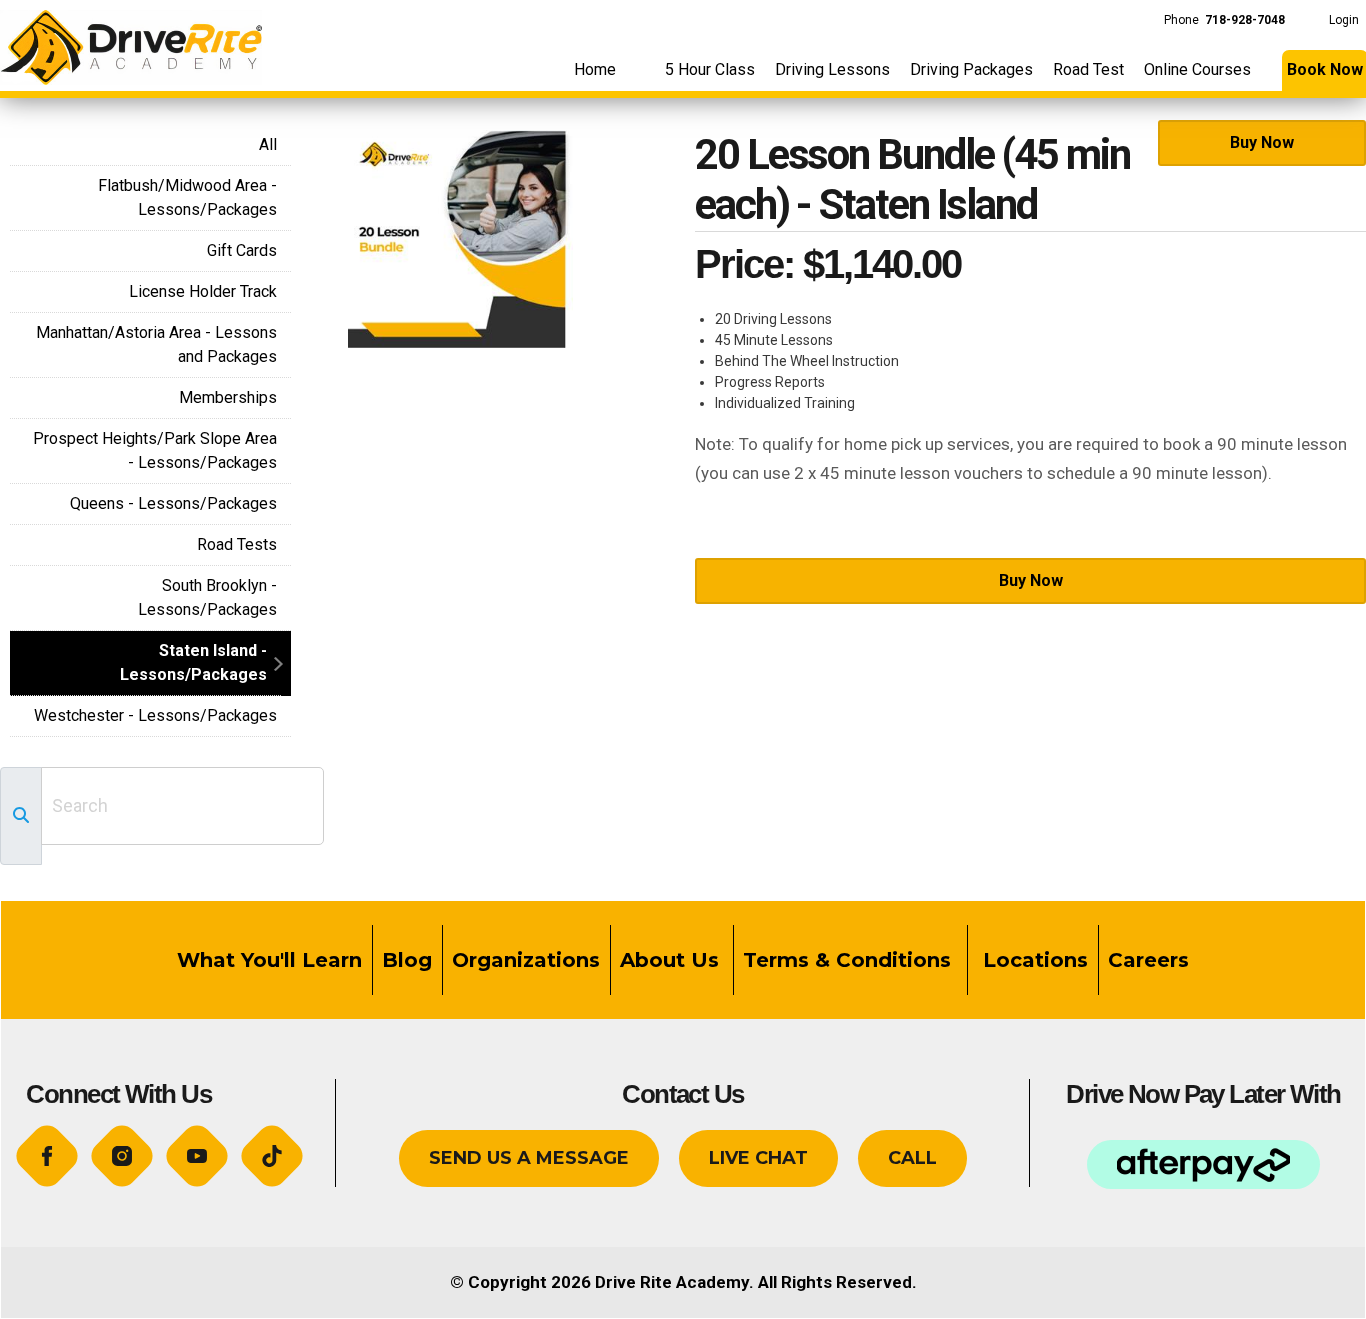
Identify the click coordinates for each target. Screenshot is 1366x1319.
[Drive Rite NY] (131, 41)
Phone (1224, 20)
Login (1344, 20)
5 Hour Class (710, 69)
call (912, 1158)
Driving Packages (971, 69)
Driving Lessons (832, 69)
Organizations (526, 960)
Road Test (1088, 69)
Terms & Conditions (850, 960)
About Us (669, 960)
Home (595, 69)
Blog (407, 960)
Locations (1032, 960)
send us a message (529, 1158)
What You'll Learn (269, 960)
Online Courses (1197, 69)
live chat (758, 1158)
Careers (1148, 960)
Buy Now (1262, 142)
